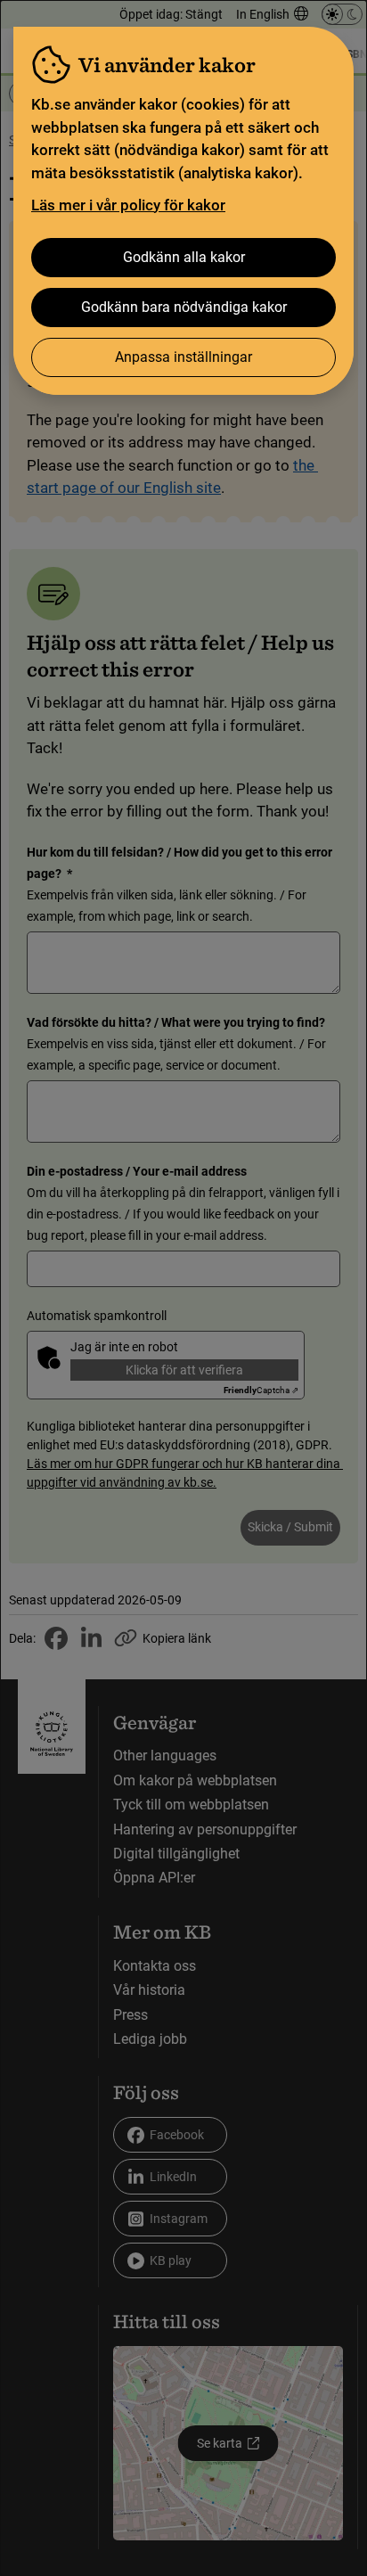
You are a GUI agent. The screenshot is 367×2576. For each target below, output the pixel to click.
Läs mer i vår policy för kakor (128, 205)
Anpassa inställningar (183, 357)
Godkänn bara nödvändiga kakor (184, 307)
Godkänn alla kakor (184, 257)
